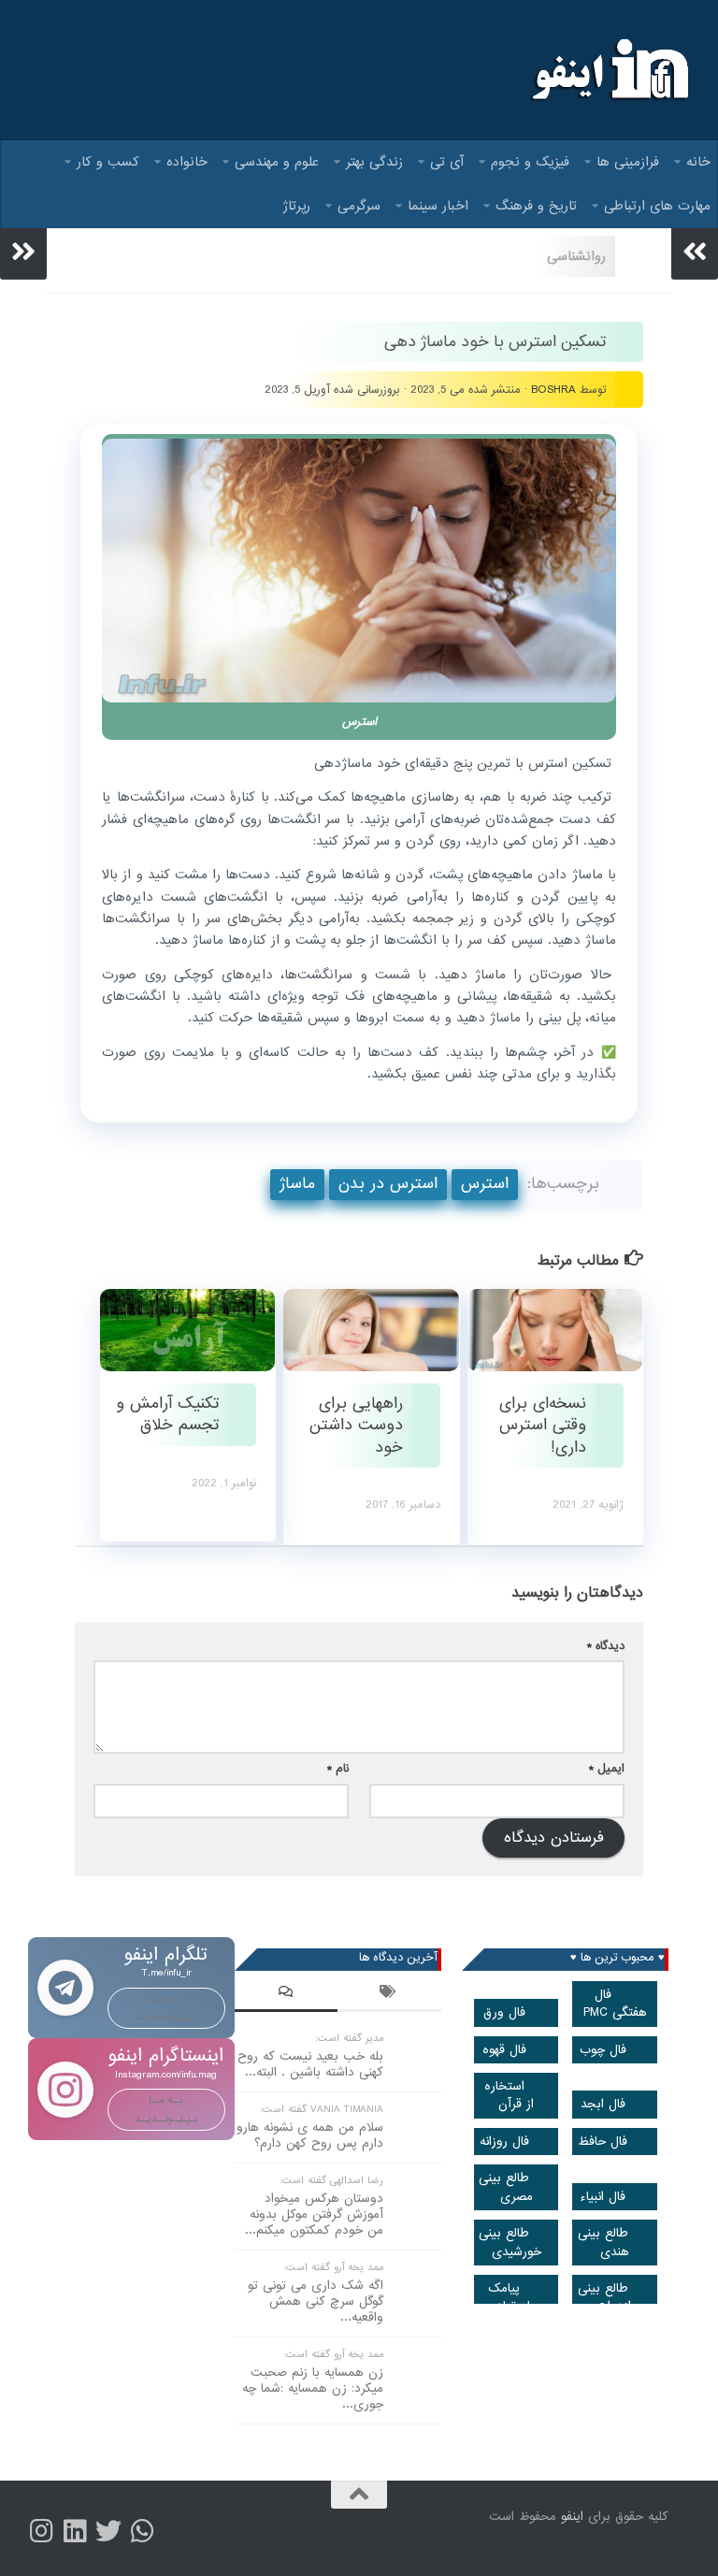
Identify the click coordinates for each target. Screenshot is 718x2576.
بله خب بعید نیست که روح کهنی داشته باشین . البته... (310, 2064)
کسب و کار (108, 162)
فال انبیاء (603, 2197)
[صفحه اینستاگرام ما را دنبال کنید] (41, 2531)
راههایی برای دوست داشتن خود (356, 1425)
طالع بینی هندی (604, 2242)
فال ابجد (603, 2104)
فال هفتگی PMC (615, 2004)
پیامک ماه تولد (512, 2297)
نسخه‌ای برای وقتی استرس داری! (543, 1425)
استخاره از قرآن (510, 2095)
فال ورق (504, 2012)
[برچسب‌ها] (389, 1994)
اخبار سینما (438, 206)
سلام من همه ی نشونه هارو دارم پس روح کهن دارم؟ (310, 2135)
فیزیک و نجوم (530, 162)
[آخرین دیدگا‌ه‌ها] (286, 1994)
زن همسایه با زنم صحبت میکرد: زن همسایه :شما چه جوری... (313, 2388)
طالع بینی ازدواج (605, 2297)
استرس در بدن (388, 1184)
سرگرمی (359, 206)
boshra (553, 390)
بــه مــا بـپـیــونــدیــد (166, 2008)
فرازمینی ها (628, 162)
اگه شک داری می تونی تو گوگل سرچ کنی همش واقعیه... (316, 2301)
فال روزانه (504, 2142)
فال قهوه (504, 2050)
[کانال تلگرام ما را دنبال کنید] (142, 2531)
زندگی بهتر (374, 162)
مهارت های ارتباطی (657, 206)
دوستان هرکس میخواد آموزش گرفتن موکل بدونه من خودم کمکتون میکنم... (314, 2214)
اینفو (572, 2517)
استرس (485, 1184)
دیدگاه (606, 1646)
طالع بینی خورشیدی (510, 2242)
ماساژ (297, 1184)
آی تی (447, 162)
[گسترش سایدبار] (23, 252)
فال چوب (603, 2050)
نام (338, 1768)
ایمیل (607, 1768)
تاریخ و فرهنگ (536, 206)
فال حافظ (603, 2142)
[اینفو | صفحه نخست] (608, 70)
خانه (698, 162)
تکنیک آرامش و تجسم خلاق (167, 1414)
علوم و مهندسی (277, 162)
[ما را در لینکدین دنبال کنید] (75, 2531)
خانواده (187, 162)
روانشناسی (576, 256)
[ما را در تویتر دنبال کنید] (108, 2531)
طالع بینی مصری (506, 2187)
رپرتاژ (297, 206)
